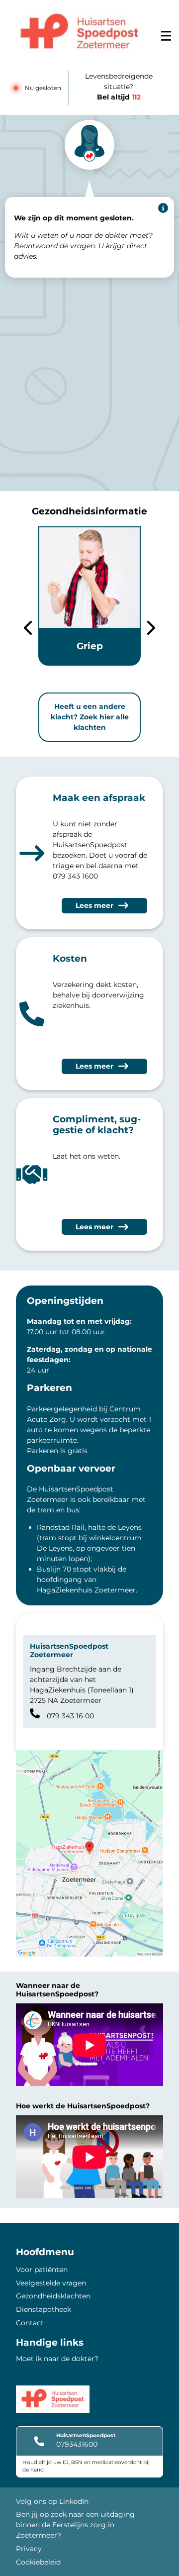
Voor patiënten (42, 2270)
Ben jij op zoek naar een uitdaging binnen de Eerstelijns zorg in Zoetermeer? (75, 2525)
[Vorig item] (28, 629)
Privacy (29, 2549)
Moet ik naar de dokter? (57, 2359)
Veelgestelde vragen (51, 2283)
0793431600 (77, 2444)
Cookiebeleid (38, 2562)
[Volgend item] (151, 629)
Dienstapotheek (44, 2309)
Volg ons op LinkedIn (52, 2501)
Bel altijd (119, 97)
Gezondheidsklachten (53, 2296)
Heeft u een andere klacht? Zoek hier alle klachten (90, 717)
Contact (30, 2323)
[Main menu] (166, 36)
